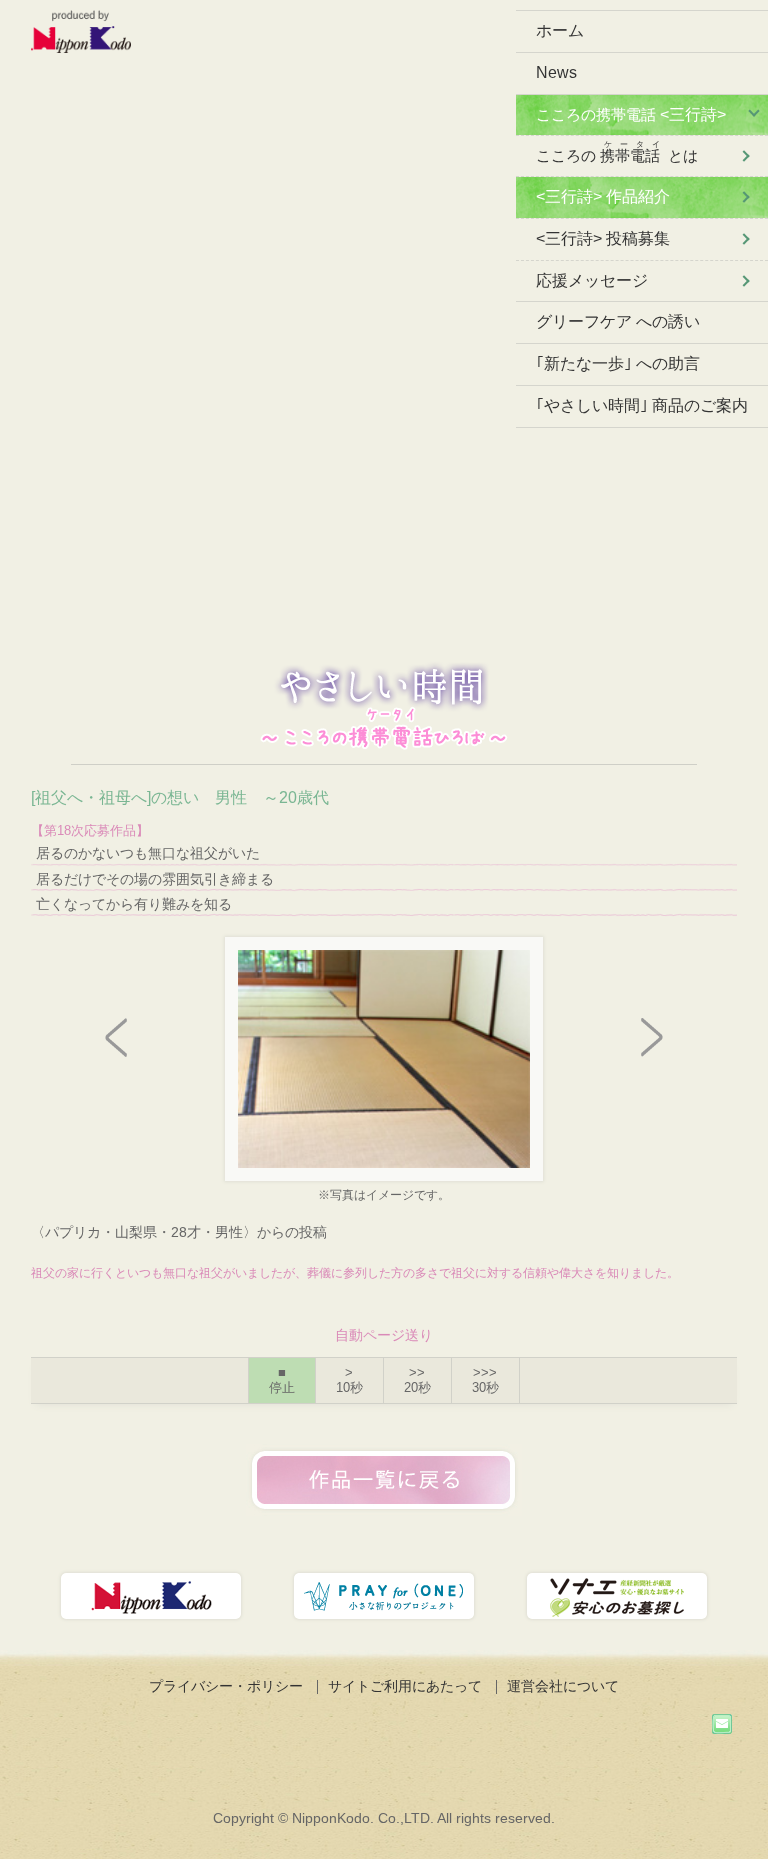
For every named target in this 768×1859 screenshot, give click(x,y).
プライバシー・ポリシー (226, 1686)
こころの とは (617, 152)
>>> (485, 1380)
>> (417, 1380)
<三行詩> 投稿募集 (603, 238)
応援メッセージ (592, 280)
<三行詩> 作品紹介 (603, 196)
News (556, 72)
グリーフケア (618, 321)
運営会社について (563, 1686)
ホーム (560, 30)
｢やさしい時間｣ (642, 405)
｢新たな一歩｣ (618, 363)
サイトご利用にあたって (405, 1686)
